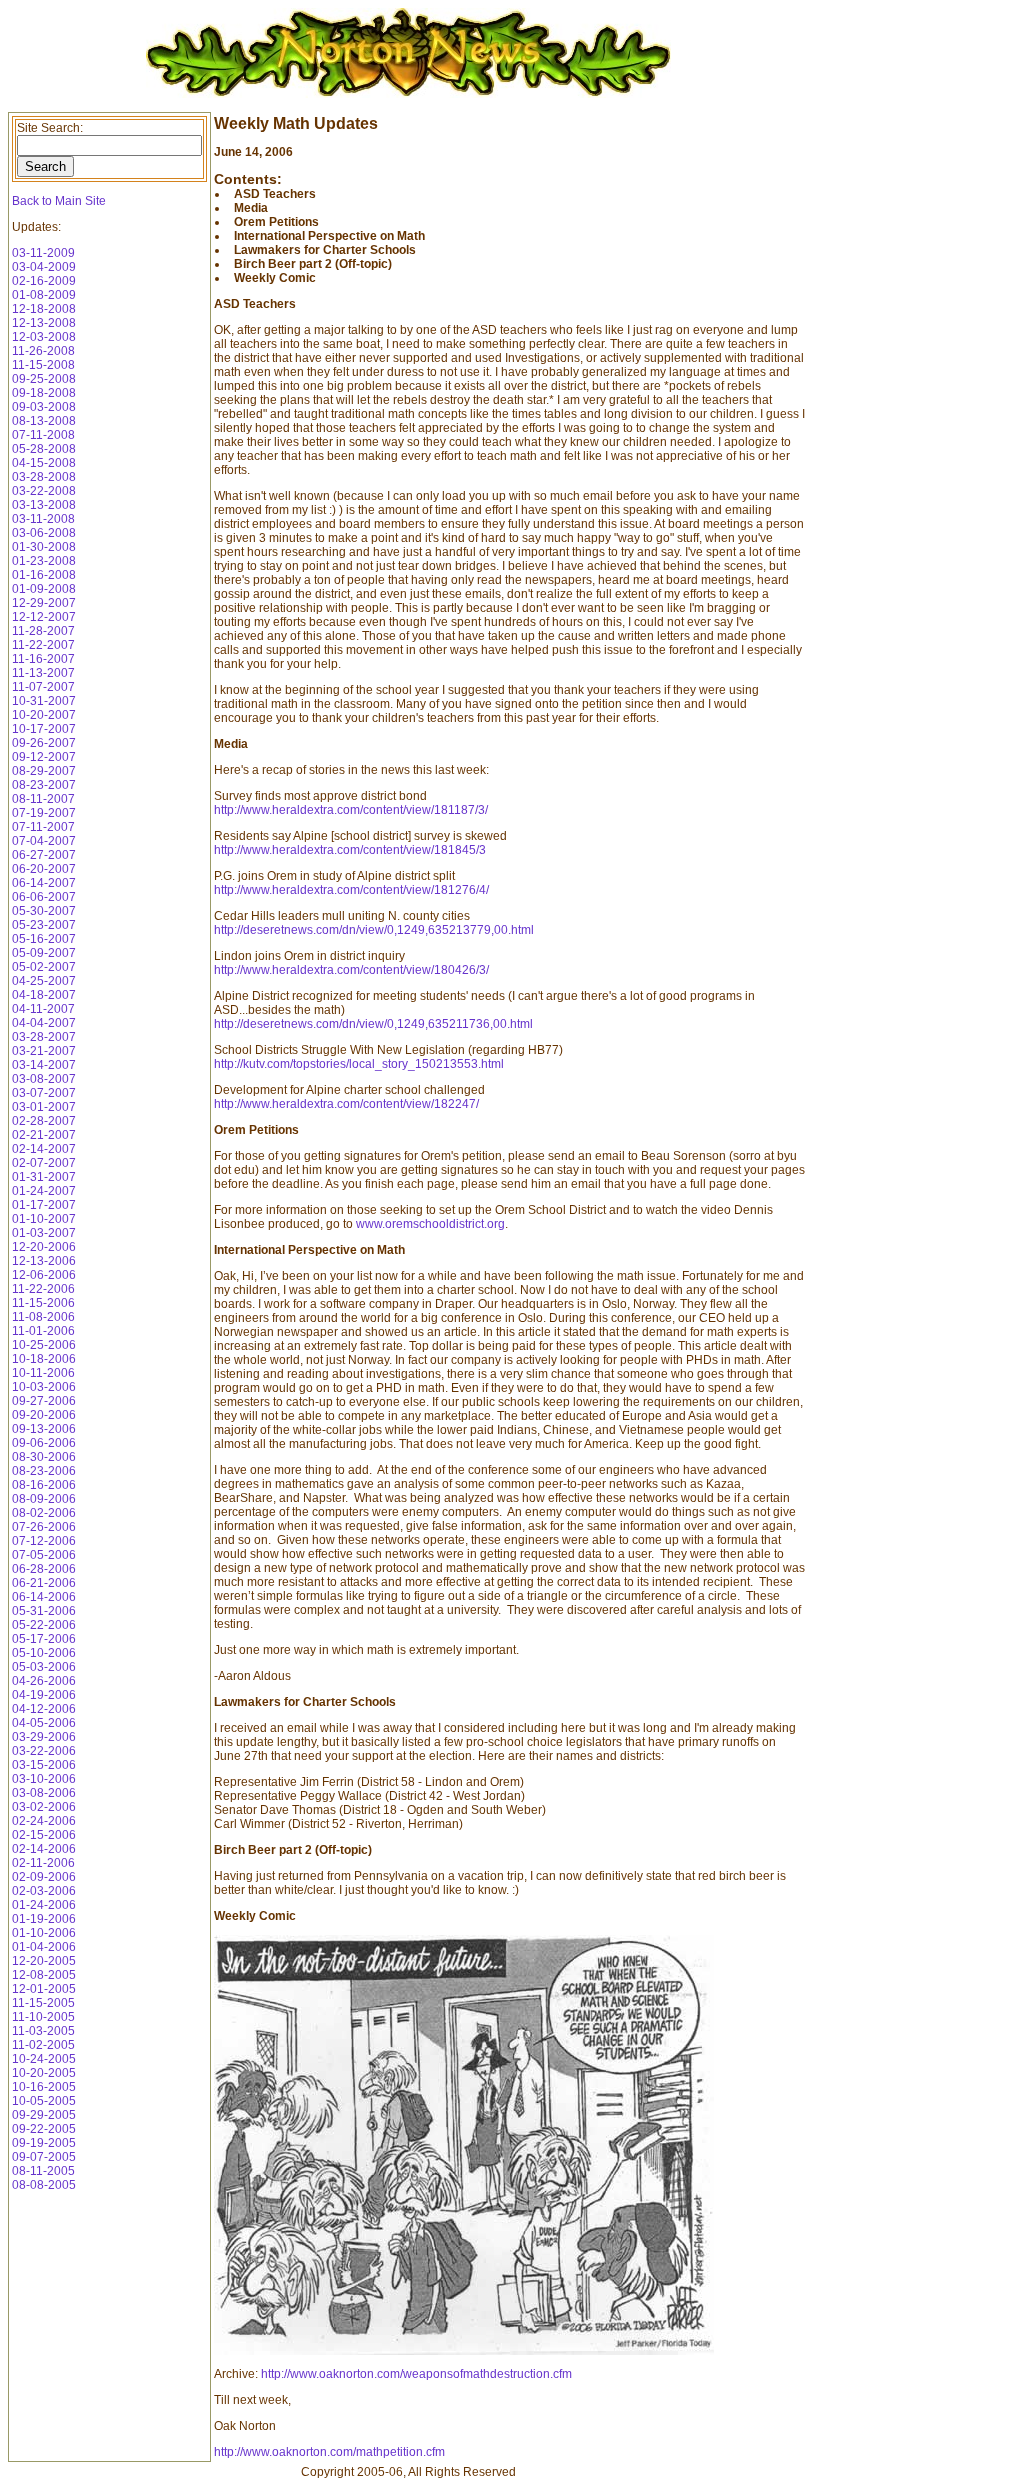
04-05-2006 (44, 1723)
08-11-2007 (43, 799)
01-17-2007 (44, 1205)
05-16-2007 (44, 939)
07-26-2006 (44, 1527)
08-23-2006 (44, 1471)
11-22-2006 (43, 1289)
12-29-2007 (44, 603)
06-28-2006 (44, 1569)
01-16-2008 (44, 575)
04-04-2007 (44, 1023)
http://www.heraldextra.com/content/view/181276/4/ (351, 890)
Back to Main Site (59, 201)
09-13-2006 (44, 1429)
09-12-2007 (44, 757)
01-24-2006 (44, 1905)
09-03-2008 (44, 407)
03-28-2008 (44, 477)
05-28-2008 (44, 449)
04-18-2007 (44, 995)
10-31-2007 (44, 701)
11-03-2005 (43, 2031)
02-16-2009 (44, 281)
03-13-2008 (44, 505)
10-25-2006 (44, 1345)
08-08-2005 (44, 2185)
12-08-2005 (44, 1975)
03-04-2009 (44, 267)
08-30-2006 (44, 1457)
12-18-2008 (44, 309)
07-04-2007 (44, 841)
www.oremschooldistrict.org (430, 1224)
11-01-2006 (43, 1331)
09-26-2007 (44, 743)
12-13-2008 (44, 323)
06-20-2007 (44, 869)
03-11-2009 (43, 253)
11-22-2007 (43, 645)
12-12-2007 (44, 617)
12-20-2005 (44, 1961)
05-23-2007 (44, 925)
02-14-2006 (44, 1849)
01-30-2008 (44, 547)
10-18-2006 (44, 1359)
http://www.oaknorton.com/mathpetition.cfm (329, 2452)
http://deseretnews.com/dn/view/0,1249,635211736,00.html (373, 1024)
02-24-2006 (44, 1821)
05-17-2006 (44, 1639)
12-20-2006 (44, 1247)
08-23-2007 (44, 785)
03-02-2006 (44, 1807)
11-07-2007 (43, 687)
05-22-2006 (44, 1625)
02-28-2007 (44, 1121)
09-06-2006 (44, 1443)
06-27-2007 (44, 855)
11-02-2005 (43, 2045)
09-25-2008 (44, 379)
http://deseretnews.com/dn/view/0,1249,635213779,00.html (374, 930)
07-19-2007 (44, 813)
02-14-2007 (44, 1149)
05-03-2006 (44, 1667)
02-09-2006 (44, 1877)
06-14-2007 (44, 883)
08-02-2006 (44, 1513)
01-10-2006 (44, 1933)
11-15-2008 (43, 365)
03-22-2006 (44, 1751)
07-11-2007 (43, 827)
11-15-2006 (43, 1303)
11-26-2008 (43, 351)
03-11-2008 (43, 519)
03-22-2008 (44, 491)
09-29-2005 (44, 2115)
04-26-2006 (44, 1681)
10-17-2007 (44, 729)
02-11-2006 (43, 1863)
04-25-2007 (44, 981)
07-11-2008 (43, 435)
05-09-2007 (44, 953)
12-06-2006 (44, 1275)
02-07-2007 (44, 1163)
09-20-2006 (44, 1415)
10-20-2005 (44, 2073)
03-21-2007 (44, 1051)
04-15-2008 (44, 463)
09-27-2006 (44, 1401)
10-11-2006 (43, 1373)
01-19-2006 (44, 1919)
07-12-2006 (44, 1541)
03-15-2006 (44, 1765)
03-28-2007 (44, 1037)
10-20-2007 (44, 715)
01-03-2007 (44, 1233)
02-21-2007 (44, 1135)
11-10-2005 (43, 2017)
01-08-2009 (44, 295)
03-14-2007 (44, 1065)
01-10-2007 (44, 1219)
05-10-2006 (44, 1653)
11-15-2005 (43, 2003)
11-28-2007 (43, 631)
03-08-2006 (44, 1793)
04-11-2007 (43, 1009)
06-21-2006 (44, 1583)
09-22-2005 (44, 2129)
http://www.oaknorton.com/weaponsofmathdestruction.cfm (416, 2374)
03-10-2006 (44, 1779)
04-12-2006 (44, 1709)
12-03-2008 (44, 337)
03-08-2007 (44, 1079)
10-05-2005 (44, 2101)
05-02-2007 (44, 967)
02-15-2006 (44, 1835)
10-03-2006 (44, 1387)
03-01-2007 (44, 1107)
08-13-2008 (44, 421)
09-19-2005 (44, 2143)
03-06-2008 (44, 533)
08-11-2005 (43, 2171)
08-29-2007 (44, 771)
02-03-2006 (44, 1891)
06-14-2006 (44, 1597)
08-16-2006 (44, 1485)
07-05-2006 (44, 1555)
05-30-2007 (44, 911)
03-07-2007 (44, 1093)
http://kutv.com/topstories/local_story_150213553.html (359, 1064)
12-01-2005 (44, 1989)
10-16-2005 (44, 2087)
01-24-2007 (44, 1191)
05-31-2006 (44, 1611)
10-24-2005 (44, 2059)
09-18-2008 (44, 393)
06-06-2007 (44, 897)
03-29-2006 (44, 1737)
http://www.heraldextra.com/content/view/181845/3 (350, 850)
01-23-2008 (44, 561)
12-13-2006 (44, 1261)
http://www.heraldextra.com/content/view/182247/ (346, 1104)
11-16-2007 (43, 659)
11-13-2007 (43, 673)
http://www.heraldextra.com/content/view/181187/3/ (351, 810)
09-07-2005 (44, 2157)
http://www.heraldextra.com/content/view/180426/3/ (351, 970)
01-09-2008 (44, 589)
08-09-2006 (44, 1499)
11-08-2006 (43, 1317)
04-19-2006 (44, 1695)
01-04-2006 (44, 1947)
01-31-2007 (44, 1177)
